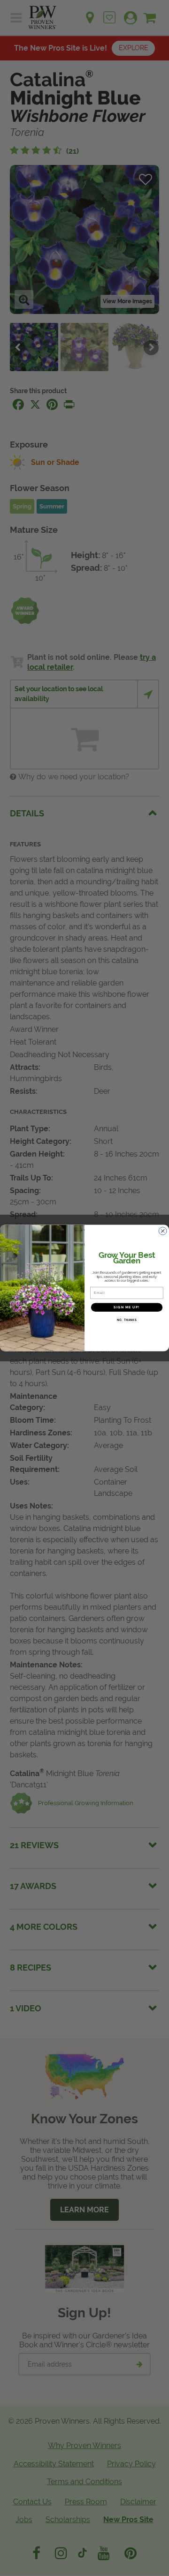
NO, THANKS (127, 1320)
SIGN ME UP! (127, 1307)
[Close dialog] (163, 1231)
